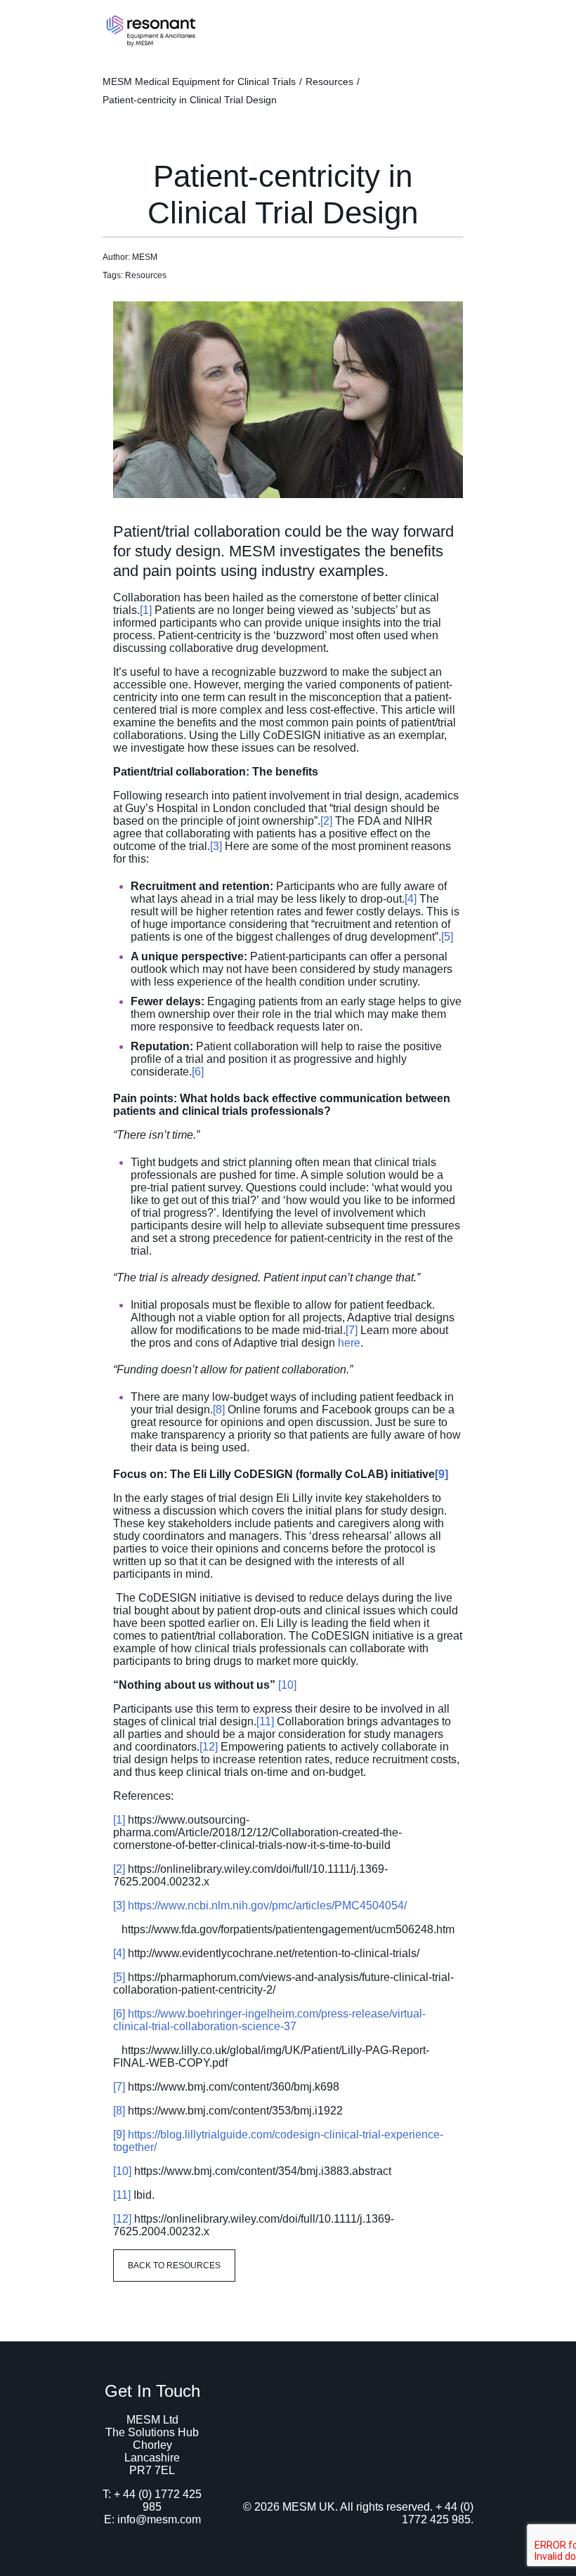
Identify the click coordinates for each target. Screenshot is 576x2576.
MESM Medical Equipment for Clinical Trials (199, 81)
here (349, 1343)
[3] (216, 846)
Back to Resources (174, 2266)
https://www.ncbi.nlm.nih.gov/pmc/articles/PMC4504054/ (267, 1905)
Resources (329, 81)
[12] (209, 1747)
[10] (287, 1685)
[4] (411, 899)
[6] (198, 1072)
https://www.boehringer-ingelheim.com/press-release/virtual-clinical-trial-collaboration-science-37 (269, 2020)
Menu (458, 26)
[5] (447, 937)
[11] (265, 1721)
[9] (441, 1474)
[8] (219, 1410)
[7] (352, 1330)
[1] (146, 610)
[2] (326, 821)
